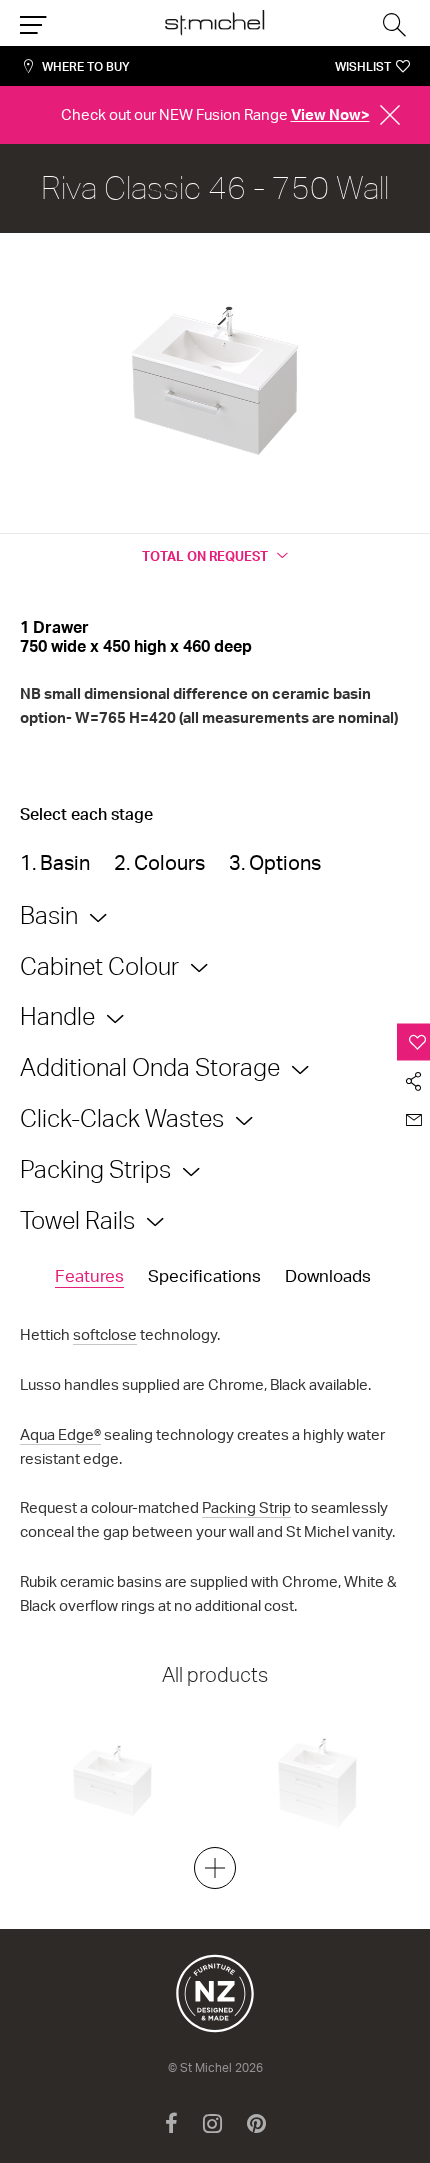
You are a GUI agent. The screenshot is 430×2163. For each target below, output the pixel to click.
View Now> (330, 114)
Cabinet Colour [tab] (99, 966)
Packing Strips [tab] (95, 1169)
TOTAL (205, 556)
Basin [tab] (49, 915)
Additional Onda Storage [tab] (150, 1067)
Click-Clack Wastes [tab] (122, 1118)
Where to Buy (86, 66)
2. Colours (159, 862)
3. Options (275, 862)
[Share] (413, 1080)
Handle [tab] (57, 1016)
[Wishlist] (413, 1041)
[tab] (89, 1277)
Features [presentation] (89, 1275)
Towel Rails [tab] (77, 1220)
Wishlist (363, 66)
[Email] (413, 1119)
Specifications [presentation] (204, 1275)
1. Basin (55, 862)
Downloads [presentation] (328, 1275)
